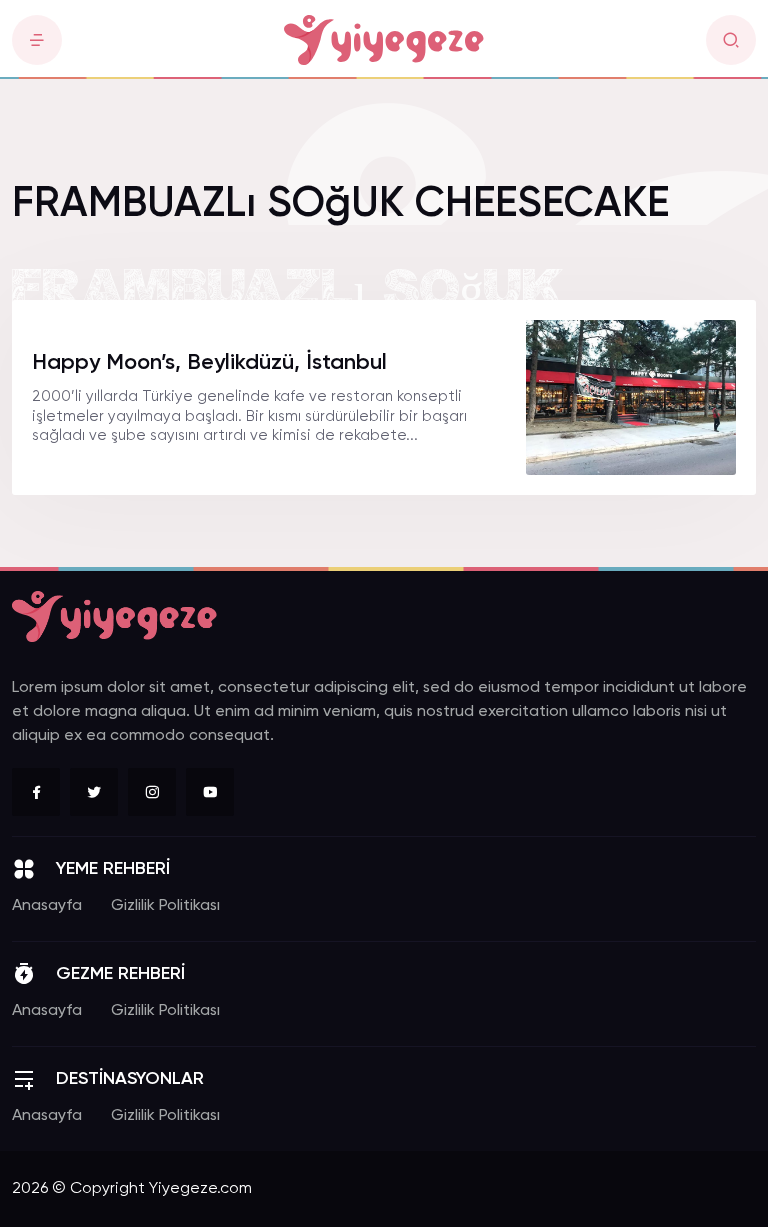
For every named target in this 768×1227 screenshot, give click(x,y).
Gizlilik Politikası (165, 906)
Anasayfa (47, 906)
